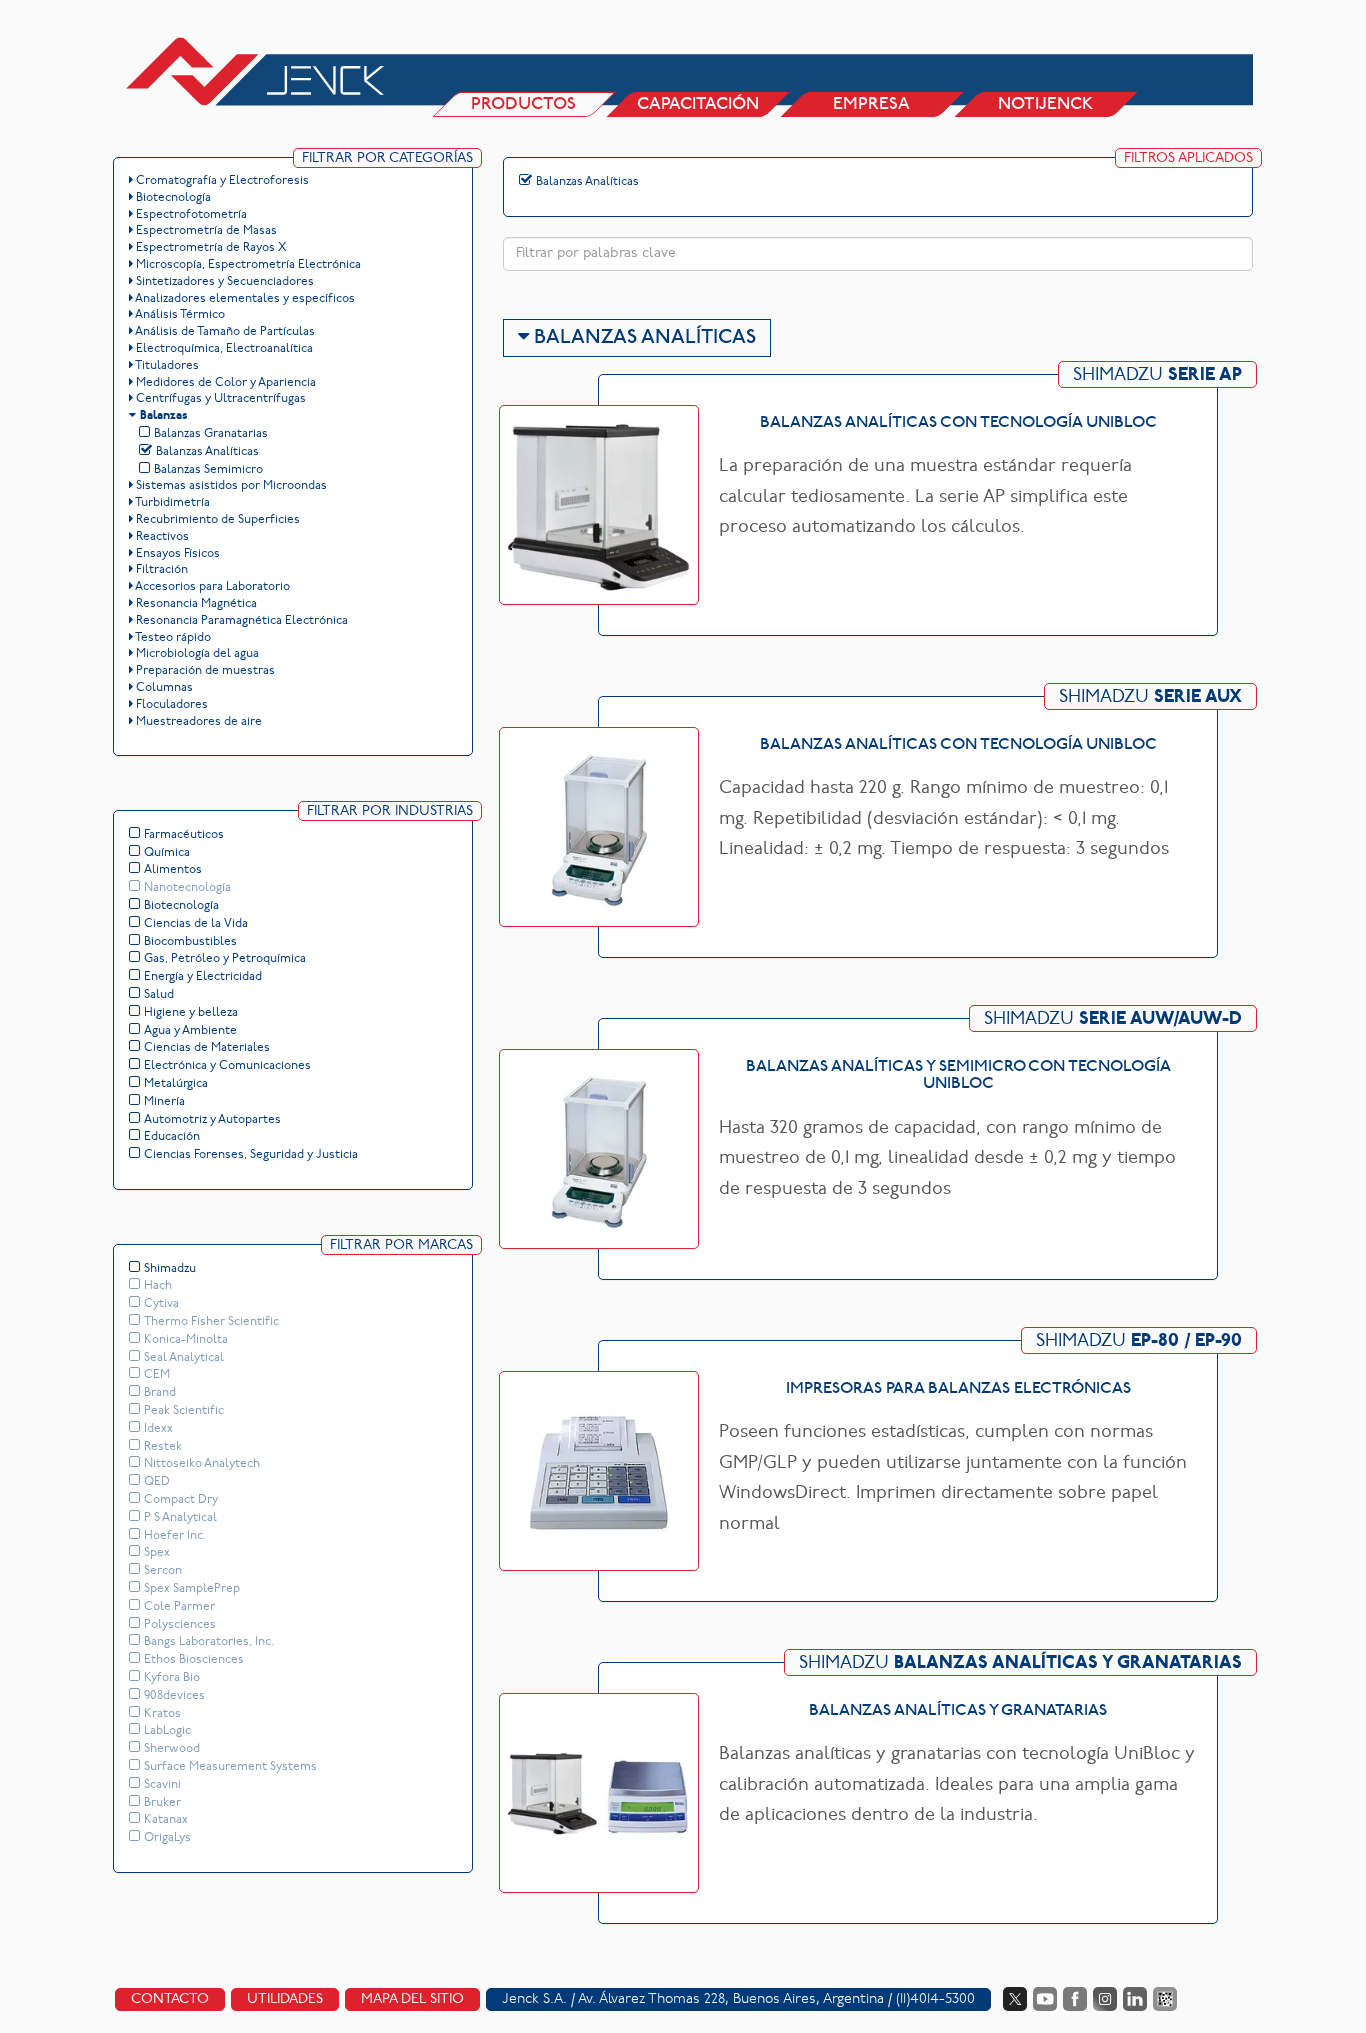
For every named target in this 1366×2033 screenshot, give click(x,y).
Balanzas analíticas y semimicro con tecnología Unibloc (958, 1076)
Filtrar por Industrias (390, 811)
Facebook (1075, 1999)
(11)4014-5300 (935, 1999)
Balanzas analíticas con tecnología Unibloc (958, 423)
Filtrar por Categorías (387, 158)
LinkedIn (1135, 1999)
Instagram (1105, 1999)
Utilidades (285, 1999)
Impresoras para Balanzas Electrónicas (958, 1389)
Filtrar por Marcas (401, 1245)
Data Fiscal (1165, 1999)
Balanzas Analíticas (642, 338)
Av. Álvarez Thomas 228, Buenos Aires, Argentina (731, 1999)
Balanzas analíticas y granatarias (958, 1711)
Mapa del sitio (412, 1999)
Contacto (170, 1999)
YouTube (1045, 1999)
